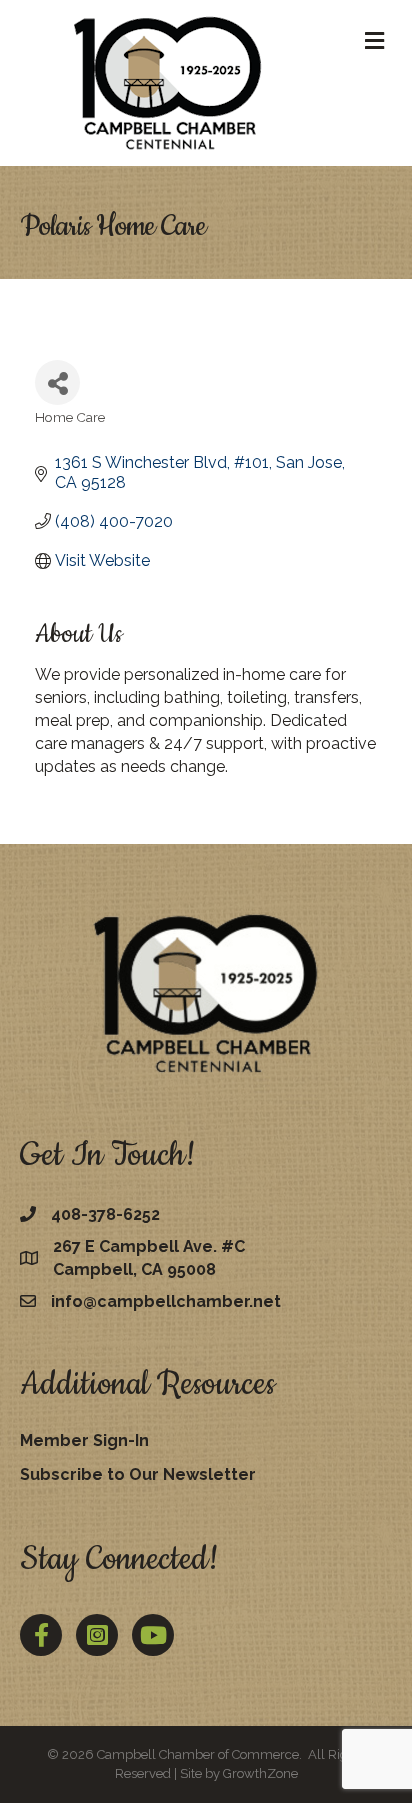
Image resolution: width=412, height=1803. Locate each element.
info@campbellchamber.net (166, 1301)
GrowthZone (260, 1773)
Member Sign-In (84, 1440)
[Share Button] (57, 382)
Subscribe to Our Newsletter (138, 1474)
